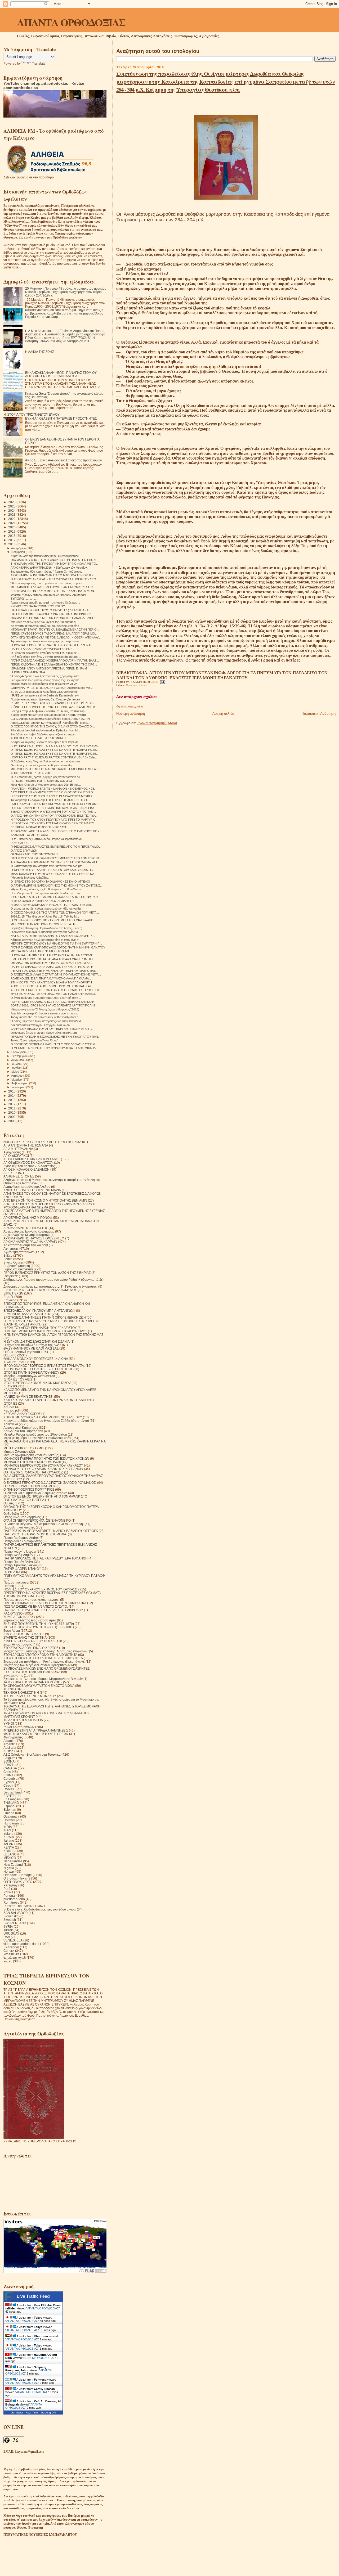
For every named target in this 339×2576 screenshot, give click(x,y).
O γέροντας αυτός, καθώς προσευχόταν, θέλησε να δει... (47, 909)
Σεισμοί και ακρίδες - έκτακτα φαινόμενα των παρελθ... (45, 742)
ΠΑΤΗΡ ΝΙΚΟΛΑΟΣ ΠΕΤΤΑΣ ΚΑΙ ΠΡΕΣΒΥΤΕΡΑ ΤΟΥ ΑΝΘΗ (46, 1558)
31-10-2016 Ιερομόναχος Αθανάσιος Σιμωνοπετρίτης (44, 692)
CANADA (10, 1768)
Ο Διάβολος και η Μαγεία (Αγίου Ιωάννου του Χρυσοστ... (46, 761)
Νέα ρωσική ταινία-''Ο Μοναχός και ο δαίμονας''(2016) (45, 1009)
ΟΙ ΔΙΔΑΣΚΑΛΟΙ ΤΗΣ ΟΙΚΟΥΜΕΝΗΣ (34, 854)
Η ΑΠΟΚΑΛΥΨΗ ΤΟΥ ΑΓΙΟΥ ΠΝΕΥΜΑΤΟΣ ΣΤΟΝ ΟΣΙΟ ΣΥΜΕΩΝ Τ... (56, 804)
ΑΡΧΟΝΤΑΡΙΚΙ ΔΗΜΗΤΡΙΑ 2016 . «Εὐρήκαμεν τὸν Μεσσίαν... (50, 568)
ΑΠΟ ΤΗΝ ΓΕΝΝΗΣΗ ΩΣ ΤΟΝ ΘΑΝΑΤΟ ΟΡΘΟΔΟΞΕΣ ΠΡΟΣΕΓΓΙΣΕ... (57, 990)
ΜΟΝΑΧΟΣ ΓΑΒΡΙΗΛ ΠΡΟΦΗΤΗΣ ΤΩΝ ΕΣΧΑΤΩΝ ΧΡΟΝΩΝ (46, 1458)
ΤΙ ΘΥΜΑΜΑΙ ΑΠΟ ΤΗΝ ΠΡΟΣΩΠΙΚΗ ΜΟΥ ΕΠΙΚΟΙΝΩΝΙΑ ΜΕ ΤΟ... (55, 564)
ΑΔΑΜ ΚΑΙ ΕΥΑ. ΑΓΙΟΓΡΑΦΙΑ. (30, 835)
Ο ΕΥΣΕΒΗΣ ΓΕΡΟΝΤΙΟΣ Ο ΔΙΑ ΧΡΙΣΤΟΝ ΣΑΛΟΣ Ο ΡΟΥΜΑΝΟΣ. (50, 1483)
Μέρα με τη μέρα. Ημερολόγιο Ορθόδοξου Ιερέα (37, 1438)
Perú (7, 1889)
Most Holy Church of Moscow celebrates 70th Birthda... (46, 785)
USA (7, 1937)
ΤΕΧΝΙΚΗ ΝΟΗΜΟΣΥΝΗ (21, 1692)
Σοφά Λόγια (12, 1631)
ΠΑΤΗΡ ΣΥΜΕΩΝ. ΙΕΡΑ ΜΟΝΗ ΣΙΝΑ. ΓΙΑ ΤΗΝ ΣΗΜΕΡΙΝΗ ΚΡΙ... (52, 614)
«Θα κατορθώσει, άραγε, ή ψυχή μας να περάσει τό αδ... (46, 777)
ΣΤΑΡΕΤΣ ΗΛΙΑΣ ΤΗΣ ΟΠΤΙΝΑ (25, 1637)
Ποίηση (9, 1586)
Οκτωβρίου (19, 1052)
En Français (12, 1799)
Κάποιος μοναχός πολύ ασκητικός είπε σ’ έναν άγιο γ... (46, 940)
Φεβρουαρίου (20, 1083)
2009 (12, 1117)
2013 (12, 1100)
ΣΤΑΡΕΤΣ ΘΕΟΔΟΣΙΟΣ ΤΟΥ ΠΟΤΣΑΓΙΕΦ (33, 1641)
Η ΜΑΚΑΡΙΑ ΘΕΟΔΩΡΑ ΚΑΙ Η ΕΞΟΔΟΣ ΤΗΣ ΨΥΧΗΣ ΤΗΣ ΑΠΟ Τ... (54, 905)
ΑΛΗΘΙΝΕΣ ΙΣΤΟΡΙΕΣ (19, 1176)
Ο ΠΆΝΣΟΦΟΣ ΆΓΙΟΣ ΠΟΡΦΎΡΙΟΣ (29, 1489)
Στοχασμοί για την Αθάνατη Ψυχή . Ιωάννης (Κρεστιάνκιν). (44, 1662)
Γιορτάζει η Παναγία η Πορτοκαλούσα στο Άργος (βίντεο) (46, 928)
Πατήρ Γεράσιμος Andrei (21, 1538)
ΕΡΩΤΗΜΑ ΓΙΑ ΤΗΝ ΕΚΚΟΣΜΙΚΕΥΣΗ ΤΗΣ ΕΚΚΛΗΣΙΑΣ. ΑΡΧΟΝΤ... (54, 591)
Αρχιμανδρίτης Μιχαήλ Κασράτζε (27, 1235)
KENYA (9, 1847)
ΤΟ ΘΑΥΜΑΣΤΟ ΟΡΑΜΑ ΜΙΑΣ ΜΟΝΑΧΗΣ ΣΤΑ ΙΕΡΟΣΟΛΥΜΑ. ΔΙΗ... (55, 862)
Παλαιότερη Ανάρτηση (319, 714)
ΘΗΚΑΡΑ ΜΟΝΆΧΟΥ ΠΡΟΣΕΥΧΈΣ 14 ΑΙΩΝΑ (36, 1359)
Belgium (9, 1758)
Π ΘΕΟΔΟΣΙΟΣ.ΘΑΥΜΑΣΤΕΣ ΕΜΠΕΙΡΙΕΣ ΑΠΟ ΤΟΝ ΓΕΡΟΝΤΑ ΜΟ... (56, 847)
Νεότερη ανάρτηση (131, 714)
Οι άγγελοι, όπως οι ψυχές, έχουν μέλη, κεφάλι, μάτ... (45, 1033)
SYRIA (8, 1927)
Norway (9, 1871)
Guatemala (11, 1816)
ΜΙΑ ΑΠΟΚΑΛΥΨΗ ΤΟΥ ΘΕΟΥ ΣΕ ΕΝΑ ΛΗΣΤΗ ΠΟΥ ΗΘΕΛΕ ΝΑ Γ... (54, 874)
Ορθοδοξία (11, 1514)
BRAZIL (9, 1765)
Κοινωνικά (11, 1424)
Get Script (17, 2413)
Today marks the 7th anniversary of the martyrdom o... (46, 1017)
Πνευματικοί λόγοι (137, 685)
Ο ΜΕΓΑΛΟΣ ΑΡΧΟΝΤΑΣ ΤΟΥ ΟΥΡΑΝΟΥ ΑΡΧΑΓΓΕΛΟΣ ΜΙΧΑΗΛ (53, 1048)
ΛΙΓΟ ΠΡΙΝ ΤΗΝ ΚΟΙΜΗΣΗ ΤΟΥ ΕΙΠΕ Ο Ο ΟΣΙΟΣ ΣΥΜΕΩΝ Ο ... (53, 792)
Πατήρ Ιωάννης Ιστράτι (20, 1551)
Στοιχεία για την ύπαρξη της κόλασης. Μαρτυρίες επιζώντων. (46, 1651)
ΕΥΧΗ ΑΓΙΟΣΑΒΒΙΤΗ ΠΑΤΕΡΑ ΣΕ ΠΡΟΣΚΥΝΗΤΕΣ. (61, 418)
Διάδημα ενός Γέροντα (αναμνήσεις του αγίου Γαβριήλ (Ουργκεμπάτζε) (53, 1280)
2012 (12, 1104)
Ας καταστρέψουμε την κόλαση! (26, 1245)
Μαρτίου (17, 1080)
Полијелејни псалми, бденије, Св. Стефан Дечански (45, 699)
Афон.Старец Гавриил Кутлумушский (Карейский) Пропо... (50, 723)
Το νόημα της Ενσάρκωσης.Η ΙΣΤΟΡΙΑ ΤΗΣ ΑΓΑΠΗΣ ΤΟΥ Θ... (51, 800)
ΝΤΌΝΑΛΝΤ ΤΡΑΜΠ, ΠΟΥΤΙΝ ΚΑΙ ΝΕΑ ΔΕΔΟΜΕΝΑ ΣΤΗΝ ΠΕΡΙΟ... (55, 630)
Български (11, 1947)
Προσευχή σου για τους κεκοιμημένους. (31, 1600)
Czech (8, 1785)
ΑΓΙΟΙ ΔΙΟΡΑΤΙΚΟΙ (16, 1156)
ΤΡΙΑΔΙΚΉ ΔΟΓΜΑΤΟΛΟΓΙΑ (23, 1720)
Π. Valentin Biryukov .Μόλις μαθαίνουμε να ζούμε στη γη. (44, 1524)
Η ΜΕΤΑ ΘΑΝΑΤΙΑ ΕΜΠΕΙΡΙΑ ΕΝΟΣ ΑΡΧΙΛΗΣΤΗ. (43, 901)
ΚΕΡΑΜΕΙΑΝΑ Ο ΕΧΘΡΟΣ (22, 1414)
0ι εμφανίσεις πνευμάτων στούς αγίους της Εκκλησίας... (46, 680)
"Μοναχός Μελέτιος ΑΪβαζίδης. (30, 878)
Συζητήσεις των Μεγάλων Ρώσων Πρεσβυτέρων (37, 1665)
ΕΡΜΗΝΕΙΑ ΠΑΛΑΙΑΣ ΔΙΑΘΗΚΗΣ (27, 1314)
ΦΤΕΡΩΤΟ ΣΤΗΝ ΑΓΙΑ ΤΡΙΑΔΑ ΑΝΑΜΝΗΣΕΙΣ (36, 1730)
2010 (12, 1112)
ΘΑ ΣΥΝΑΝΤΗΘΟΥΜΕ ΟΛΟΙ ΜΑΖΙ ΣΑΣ (31, 1348)
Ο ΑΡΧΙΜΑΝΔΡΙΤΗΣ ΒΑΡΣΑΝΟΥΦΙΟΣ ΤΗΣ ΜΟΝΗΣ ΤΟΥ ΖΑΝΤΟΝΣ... (57, 885)
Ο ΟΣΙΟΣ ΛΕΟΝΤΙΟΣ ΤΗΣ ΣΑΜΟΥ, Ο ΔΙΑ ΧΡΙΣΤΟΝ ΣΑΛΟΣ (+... (53, 726)
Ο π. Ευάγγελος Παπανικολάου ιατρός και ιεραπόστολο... (47, 839)
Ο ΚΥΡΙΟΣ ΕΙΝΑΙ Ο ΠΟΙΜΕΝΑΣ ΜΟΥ (30, 1486)
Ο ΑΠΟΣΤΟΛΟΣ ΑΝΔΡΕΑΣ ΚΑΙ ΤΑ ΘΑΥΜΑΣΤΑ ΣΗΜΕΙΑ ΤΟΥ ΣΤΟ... (55, 579)
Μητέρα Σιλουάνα (16, 1452)
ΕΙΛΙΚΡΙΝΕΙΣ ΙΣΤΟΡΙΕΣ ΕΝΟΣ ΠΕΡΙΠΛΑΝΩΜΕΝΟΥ (40, 1290)
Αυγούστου (19, 1060)
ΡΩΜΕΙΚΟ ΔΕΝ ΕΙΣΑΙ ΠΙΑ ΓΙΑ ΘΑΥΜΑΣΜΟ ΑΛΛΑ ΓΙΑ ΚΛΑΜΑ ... (51, 978)
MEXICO (10, 1858)
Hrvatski (9, 1820)
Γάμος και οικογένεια (18, 1269)
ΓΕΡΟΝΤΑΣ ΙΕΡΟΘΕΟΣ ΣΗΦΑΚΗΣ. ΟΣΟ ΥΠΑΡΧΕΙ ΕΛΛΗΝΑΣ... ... (54, 645)
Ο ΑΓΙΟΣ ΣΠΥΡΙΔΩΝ (24, 851)
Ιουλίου (16, 1064)
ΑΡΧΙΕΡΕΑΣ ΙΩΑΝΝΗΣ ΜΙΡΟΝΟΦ (28, 1218)
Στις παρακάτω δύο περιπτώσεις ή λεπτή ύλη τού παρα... (47, 572)
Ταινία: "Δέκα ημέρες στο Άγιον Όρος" (34, 1040)
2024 (12, 511)
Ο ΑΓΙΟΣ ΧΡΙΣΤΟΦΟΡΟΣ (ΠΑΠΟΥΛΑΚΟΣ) (33, 1472)
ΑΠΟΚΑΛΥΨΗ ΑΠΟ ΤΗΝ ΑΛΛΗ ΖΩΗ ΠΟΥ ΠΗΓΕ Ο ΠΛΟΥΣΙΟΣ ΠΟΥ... (56, 831)
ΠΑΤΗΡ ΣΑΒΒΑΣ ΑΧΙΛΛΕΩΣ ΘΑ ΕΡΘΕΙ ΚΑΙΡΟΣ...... (44, 649)
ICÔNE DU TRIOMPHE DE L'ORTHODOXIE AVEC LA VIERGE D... (54, 707)
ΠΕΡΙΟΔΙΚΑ (12, 1572)
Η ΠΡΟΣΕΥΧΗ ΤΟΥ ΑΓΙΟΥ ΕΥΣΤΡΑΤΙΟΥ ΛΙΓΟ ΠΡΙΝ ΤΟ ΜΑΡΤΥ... (53, 823)
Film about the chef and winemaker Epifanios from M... (45, 730)
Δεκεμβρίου (19, 548)
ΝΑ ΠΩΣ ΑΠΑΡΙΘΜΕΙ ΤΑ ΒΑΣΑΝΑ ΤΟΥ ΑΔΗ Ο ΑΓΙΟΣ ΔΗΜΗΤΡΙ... (53, 936)
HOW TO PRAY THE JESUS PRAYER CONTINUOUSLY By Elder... (54, 757)
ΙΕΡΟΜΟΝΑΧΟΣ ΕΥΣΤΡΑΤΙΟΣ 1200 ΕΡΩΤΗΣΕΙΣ (38, 1369)
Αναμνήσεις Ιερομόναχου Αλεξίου (27, 1187)
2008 (12, 1121)
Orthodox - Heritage (18, 1875)
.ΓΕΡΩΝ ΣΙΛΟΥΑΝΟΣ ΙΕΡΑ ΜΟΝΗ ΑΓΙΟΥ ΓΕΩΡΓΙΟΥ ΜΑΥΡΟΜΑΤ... (54, 971)
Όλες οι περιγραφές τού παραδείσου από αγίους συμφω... (48, 583)
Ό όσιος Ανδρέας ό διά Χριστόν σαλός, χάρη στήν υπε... (46, 676)
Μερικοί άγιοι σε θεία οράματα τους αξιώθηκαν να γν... (45, 684)
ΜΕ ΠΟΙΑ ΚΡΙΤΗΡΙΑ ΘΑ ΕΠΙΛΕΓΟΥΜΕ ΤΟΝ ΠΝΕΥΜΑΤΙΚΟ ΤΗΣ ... (54, 587)
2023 (12, 514)
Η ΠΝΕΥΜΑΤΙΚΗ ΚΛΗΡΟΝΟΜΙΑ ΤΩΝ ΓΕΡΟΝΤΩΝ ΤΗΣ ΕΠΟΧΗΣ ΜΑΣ (53, 1335)
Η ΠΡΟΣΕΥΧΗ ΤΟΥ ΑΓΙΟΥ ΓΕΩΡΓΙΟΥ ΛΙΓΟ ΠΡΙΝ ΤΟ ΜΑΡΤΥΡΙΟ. (53, 820)
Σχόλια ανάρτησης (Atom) (157, 723)
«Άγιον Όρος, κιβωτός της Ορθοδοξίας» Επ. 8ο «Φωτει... (47, 889)
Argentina (10, 1744)
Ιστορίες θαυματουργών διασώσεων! (29, 1376)
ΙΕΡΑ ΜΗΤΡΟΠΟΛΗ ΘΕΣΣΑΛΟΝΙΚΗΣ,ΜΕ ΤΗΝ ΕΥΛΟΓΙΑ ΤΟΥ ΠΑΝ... (55, 1037)
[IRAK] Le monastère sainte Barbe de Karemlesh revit (45, 695)
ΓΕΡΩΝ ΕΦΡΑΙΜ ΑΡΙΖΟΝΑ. (28, 672)
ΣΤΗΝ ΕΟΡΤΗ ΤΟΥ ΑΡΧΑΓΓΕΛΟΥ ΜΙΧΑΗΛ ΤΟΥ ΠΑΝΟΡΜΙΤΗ (51, 982)
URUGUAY (11, 1933)
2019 (12, 531)
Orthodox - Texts (15, 1878)
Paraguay (10, 1885)
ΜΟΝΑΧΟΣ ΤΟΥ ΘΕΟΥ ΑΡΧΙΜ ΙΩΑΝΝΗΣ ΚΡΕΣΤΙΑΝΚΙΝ (43, 1469)
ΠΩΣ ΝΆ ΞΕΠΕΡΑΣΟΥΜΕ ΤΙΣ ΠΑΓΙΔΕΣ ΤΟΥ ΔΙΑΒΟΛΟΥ (43, 1610)
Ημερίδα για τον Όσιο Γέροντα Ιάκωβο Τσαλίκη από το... (46, 893)
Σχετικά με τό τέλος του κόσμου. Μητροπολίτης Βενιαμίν (43, 1679)
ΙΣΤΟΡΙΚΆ (10, 1386)
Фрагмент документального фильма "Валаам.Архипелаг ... (50, 595)
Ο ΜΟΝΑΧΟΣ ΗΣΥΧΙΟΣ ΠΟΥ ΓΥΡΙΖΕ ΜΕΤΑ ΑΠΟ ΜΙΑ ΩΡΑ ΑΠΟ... (53, 920)
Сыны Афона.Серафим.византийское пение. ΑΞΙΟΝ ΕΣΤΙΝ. (51, 719)
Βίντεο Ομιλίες (14, 1262)
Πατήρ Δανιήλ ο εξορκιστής (23, 1541)
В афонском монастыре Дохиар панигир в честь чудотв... (49, 715)
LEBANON (11, 1854)
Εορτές (8, 1297)
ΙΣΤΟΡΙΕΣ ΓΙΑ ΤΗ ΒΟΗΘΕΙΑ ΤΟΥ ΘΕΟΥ (31, 1372)
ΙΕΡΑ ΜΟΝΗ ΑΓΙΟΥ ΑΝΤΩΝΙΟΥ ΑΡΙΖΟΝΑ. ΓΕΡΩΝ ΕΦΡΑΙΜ (49, 668)
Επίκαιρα (10, 1300)
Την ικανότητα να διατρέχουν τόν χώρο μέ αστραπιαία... (46, 641)
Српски (9, 1951)
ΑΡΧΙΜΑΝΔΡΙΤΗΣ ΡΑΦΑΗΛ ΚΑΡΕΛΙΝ (30, 1242)
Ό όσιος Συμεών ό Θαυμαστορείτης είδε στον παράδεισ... (47, 1021)
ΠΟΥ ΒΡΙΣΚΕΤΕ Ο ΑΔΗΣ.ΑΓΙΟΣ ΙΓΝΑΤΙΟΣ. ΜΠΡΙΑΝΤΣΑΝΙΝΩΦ (52, 1002)
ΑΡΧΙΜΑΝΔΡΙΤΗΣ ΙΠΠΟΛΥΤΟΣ (26, 1228)
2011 (12, 1108)
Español (9, 1806)
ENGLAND (11, 1803)
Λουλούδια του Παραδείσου (23, 1431)
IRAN (7, 1830)
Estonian (10, 1810)
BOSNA (9, 1761)
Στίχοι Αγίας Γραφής (18, 1644)
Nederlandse (13, 1861)
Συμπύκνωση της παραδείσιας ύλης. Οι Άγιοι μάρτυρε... (46, 556)
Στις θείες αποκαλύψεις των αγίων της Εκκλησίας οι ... (45, 622)
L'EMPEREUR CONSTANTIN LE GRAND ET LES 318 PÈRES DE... (54, 703)
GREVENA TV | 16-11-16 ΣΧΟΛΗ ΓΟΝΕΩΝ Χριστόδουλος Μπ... (52, 688)
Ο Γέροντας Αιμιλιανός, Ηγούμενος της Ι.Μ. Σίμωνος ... (45, 653)
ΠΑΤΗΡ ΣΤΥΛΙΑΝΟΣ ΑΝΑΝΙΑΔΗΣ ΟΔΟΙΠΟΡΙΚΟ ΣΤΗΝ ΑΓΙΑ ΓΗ (52, 967)
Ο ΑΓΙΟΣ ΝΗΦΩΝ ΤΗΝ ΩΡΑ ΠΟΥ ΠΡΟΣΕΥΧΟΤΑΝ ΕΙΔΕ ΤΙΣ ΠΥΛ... (54, 816)
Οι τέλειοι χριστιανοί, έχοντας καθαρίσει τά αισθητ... (43, 765)
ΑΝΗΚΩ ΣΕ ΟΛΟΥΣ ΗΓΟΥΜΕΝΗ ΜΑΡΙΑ (32, 1190)
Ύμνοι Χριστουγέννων (19, 1727)
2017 (12, 540)
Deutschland (13, 1792)
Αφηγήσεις (11, 1249)
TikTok (8, 1930)
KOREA (9, 1851)
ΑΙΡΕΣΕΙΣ (10, 1173)
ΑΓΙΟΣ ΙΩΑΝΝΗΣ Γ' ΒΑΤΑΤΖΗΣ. (31, 773)
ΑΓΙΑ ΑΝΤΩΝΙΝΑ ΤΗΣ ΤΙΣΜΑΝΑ (26, 1145)
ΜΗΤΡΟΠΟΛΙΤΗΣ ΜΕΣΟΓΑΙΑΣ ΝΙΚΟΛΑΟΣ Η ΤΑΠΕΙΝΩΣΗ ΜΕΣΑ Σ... (56, 769)
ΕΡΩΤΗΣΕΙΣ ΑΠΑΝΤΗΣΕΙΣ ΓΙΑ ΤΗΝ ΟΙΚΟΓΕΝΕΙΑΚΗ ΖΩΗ (45, 1317)
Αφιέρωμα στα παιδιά (19, 1252)
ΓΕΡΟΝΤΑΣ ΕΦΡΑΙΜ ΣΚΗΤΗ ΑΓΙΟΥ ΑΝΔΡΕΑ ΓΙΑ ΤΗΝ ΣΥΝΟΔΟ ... (54, 955)
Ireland (8, 1834)
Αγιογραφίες (12, 1152)
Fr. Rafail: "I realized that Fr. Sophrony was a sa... (42, 781)
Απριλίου (17, 1076)
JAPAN (8, 1844)
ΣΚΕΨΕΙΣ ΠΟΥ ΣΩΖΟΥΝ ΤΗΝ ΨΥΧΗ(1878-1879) (39, 1624)
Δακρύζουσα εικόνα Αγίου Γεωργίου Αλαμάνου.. (41, 1025)
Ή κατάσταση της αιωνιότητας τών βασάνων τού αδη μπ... (47, 866)
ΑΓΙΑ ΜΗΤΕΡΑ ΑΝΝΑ (18, 1149)
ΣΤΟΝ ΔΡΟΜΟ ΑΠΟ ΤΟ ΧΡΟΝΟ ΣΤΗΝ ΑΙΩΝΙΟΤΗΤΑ (40, 1655)
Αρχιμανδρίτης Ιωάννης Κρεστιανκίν (29, 1231)
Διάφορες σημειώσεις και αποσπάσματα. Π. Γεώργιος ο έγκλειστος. (50, 1286)
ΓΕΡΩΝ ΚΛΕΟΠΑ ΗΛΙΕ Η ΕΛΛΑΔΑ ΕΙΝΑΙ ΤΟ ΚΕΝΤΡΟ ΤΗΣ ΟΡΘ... (54, 664)
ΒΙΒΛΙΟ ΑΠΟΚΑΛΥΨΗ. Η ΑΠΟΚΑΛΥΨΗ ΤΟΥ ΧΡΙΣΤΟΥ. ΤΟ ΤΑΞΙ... (53, 812)
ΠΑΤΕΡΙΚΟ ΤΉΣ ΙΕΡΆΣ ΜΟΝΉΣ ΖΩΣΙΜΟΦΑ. (35, 1534)
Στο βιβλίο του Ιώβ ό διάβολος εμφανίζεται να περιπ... (44, 734)
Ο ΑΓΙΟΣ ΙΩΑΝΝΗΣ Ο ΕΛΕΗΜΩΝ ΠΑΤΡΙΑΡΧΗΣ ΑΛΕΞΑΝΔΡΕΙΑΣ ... (54, 808)
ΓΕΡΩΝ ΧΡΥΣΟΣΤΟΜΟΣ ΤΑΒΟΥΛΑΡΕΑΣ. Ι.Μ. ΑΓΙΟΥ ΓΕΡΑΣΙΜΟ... (54, 633)
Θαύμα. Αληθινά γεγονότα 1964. (26, 1352)
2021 (12, 523)
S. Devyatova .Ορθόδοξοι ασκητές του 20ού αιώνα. (40, 1909)
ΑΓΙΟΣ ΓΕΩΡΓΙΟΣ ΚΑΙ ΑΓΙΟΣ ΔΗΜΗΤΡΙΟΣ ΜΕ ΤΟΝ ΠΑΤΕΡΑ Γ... (52, 986)
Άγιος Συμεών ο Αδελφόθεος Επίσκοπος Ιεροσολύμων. (64, 460)
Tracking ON (48, 2413)
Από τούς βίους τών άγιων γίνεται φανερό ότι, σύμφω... (46, 657)
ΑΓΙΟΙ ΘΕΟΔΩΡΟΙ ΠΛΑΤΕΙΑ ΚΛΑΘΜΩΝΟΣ (39, 738)
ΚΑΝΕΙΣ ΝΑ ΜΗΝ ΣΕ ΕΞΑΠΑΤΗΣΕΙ (28, 1397)
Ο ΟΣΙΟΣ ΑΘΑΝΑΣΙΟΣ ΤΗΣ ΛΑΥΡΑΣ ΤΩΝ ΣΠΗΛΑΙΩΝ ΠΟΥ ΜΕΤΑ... (55, 912)
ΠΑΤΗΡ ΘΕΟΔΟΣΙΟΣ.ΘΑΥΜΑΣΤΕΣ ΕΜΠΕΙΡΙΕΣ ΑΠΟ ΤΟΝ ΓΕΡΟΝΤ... (56, 858)
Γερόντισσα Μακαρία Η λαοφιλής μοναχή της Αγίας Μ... (45, 932)
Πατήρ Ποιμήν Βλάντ (18, 1562)
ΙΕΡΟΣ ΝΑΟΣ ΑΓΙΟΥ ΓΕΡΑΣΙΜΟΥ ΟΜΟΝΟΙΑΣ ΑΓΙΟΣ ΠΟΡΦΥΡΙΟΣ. (55, 897)
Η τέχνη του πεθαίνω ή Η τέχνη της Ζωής (32, 1345)
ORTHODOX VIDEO (18, 1882)
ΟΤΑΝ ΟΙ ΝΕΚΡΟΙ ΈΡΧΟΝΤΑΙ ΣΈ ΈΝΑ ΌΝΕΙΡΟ (37, 1520)
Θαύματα (10, 1355)
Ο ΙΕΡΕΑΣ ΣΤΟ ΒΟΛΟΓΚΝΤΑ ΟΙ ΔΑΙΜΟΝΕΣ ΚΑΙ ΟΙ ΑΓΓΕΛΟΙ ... (52, 882)
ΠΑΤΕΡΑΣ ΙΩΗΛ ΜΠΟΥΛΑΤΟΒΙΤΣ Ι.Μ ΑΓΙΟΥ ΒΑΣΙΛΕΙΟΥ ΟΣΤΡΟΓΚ (51, 1531)
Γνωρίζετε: (11, 1276)
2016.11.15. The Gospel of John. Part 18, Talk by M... (45, 916)
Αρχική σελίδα (223, 714)
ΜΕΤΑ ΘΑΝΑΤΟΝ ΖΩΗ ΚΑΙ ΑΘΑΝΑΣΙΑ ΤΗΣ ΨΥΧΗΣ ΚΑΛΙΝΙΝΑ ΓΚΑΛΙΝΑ (55, 1441)
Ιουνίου (16, 1068)
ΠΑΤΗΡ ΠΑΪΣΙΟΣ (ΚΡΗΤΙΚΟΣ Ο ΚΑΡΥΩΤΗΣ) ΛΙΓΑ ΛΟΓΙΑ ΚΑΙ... (51, 610)
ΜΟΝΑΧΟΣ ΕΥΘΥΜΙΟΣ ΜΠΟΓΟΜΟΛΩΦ (32, 1462)
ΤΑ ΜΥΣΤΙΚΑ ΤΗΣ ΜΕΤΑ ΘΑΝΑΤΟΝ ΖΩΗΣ (33, 1682)
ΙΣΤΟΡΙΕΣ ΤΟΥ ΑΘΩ (18, 1379)
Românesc (11, 1902)
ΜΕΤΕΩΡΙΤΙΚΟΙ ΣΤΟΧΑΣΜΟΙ (24, 1448)
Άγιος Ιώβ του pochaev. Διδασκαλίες (29, 1166)
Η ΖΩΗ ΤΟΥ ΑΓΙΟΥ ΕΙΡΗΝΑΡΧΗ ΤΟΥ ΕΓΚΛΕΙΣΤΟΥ (40, 1328)
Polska (8, 1892)
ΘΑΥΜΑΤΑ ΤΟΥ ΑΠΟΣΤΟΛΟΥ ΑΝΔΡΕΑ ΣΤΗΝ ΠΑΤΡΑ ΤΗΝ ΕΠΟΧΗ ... (56, 560)
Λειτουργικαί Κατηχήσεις (21, 1428)
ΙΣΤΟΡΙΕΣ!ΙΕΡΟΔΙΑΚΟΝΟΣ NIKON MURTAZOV (37, 1383)
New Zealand (13, 1865)
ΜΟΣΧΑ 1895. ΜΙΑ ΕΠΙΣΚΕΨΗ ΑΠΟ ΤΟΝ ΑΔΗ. (41, 951)
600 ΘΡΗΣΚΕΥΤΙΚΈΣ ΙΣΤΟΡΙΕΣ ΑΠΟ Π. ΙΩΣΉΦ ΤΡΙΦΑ (42, 1142)
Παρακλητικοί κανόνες (19, 1527)
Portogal (10, 1896)
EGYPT (9, 1796)
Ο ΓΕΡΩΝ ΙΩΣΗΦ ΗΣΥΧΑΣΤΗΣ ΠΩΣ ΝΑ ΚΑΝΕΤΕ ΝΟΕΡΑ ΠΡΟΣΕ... (55, 750)
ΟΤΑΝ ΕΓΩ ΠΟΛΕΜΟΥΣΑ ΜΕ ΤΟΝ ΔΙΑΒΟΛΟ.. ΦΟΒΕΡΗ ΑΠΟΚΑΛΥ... (56, 637)
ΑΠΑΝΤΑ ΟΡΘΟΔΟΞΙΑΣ (71, 22)
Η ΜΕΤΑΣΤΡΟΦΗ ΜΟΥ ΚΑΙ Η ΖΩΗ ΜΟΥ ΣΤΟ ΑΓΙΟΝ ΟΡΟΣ (45, 1331)
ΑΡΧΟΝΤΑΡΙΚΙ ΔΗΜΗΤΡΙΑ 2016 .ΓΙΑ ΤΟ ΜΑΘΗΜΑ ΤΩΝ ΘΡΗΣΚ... (53, 575)
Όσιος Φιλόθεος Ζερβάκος (22, 1517)
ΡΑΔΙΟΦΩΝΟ (13, 1613)
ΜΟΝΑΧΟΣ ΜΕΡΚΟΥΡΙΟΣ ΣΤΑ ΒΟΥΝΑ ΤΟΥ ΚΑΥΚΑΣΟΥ (43, 1465)
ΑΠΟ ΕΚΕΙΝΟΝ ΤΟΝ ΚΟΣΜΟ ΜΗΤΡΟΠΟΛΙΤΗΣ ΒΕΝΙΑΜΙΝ (45, 1200)
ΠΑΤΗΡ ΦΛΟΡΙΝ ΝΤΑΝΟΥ (22, 1569)
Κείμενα (9, 1407)
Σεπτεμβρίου (20, 1056)
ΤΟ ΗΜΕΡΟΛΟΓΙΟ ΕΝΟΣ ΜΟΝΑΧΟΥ (30, 1696)
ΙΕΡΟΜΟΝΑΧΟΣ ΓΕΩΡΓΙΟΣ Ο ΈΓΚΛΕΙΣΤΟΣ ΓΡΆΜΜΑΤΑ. (44, 1366)
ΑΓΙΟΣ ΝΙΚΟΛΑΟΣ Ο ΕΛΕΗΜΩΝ (26, 1169)
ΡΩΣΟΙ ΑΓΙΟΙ (19, 843)
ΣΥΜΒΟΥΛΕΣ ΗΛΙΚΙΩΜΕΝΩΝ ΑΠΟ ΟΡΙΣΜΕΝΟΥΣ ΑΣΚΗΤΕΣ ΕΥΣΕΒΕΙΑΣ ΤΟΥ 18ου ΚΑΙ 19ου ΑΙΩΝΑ (46, 1670)
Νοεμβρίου (19, 552)
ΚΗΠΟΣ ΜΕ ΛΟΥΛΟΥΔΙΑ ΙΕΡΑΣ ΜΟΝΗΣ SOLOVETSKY (43, 1417)
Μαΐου (16, 1072)
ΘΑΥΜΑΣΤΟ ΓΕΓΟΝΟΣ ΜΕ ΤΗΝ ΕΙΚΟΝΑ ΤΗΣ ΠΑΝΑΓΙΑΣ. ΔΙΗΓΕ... (54, 618)
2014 (12, 1096)
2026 (12, 502)
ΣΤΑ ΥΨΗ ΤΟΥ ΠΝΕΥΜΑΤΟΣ (24, 1634)
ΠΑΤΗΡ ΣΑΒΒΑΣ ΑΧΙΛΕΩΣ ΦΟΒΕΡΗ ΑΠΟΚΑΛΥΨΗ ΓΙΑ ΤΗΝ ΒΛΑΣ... (55, 660)
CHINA (8, 1775)
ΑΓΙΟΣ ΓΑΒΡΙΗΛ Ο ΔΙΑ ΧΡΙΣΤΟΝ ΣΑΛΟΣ (32, 1159)
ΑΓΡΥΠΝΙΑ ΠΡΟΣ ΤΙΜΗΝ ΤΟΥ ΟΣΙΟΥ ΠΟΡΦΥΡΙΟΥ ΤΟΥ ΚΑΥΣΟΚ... (55, 746)
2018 (12, 536)
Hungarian (11, 1823)
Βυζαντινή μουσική (17, 1266)
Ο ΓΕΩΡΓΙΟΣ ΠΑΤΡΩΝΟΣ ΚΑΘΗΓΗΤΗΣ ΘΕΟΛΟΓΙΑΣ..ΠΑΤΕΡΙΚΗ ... (55, 1044)
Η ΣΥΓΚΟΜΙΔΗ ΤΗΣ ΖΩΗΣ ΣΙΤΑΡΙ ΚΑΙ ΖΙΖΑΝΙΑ (37, 1341)
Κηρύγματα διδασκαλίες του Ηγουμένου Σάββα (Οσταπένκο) (46, 1421)
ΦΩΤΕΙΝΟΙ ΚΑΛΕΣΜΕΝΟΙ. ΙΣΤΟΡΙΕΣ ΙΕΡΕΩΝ (36, 1734)
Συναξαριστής (13, 1675)
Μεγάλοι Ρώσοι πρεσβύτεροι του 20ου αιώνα (35, 1434)
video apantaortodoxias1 (21, 1944)
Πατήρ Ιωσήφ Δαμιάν (18, 1555)
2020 (12, 527)
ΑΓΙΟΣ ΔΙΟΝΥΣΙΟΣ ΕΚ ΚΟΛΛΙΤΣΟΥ (28, 1163)
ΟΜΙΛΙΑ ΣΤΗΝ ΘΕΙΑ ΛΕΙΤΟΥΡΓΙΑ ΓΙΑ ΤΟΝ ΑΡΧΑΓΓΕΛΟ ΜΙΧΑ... (52, 963)
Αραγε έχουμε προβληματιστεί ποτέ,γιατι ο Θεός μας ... (45, 603)
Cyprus (9, 1782)
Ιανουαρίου (19, 1087)
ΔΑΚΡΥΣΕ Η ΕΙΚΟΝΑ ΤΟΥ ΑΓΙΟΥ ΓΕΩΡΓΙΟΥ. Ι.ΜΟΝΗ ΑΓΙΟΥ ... (52, 1029)
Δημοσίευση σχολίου (130, 706)
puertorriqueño (14, 1899)
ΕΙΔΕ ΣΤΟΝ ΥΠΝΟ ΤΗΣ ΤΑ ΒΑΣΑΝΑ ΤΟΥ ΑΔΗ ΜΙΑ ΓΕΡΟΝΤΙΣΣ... (53, 959)
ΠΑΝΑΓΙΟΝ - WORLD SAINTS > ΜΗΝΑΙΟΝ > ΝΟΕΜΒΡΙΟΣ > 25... (53, 789)
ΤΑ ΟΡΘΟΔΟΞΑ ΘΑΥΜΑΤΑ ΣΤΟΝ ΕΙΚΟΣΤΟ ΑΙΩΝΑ (39, 1686)
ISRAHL (9, 1837)
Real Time (32, 2413)
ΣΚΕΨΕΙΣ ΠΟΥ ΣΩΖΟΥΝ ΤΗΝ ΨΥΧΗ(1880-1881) (39, 1627)
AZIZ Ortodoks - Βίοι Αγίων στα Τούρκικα (32, 1754)
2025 (12, 506)
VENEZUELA (13, 1940)
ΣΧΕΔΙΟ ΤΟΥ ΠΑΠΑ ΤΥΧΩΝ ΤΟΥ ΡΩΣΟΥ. (38, 606)
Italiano (9, 1840)
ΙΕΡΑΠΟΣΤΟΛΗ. (15, 1362)
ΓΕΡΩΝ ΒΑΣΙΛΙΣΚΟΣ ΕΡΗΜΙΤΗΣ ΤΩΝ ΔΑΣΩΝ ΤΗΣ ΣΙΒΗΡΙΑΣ (47, 1273)
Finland (9, 1813)
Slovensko (11, 1916)
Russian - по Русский (19, 1906)
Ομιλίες (9, 1503)
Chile (7, 1772)
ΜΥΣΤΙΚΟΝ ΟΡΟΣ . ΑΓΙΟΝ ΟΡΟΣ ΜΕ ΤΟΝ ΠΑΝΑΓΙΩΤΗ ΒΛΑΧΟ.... (54, 994)
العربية (8, 1961)
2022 (12, 519)
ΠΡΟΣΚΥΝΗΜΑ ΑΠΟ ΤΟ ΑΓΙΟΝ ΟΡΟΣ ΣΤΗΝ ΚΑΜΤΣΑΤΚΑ (45, 1603)
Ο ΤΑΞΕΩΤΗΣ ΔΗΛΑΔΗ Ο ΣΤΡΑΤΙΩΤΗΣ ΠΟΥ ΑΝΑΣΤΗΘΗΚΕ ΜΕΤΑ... (56, 974)
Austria (8, 1751)
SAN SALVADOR (16, 1913)
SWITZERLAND (15, 1923)
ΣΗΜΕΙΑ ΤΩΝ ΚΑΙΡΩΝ (19, 1617)
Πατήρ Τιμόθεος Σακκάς (21, 1565)
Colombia (10, 1779)
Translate (39, 64)
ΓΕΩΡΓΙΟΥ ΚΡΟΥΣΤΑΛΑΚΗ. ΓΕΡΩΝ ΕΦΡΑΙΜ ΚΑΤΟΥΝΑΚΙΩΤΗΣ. (53, 870)
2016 (12, 544)
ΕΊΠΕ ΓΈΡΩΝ (13, 1293)
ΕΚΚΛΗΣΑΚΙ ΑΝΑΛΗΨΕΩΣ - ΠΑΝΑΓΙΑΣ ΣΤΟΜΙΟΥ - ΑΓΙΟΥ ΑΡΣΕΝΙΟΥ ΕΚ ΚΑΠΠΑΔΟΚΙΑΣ (62, 374)
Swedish (10, 1920)
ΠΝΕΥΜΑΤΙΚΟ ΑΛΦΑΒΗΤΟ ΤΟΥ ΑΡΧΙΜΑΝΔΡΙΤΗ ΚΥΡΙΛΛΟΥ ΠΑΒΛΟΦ (54, 1575)
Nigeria (9, 1868)
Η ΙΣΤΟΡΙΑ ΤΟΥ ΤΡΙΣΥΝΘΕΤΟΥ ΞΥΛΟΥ (32, 414)
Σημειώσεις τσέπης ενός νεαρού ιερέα (30, 1620)
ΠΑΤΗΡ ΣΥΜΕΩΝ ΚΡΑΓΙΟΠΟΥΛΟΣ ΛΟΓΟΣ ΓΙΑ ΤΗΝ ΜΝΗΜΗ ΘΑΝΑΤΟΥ (58, 947)
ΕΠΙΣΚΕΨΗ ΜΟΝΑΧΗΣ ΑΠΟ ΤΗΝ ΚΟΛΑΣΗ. (39, 827)
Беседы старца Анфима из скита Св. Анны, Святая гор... (49, 711)
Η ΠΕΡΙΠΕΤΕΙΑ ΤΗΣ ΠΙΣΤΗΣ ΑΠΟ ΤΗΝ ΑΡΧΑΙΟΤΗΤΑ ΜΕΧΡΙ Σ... (53, 796)
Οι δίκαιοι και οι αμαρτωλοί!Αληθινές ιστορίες (35, 1493)
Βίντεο (8, 1259)
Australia (10, 1748)
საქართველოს (15, 1957)
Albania (9, 1741)
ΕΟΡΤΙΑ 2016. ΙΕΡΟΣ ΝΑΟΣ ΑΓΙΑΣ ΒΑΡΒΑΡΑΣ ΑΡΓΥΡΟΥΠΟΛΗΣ (53, 1005)
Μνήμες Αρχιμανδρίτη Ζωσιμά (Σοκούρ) (31, 1455)
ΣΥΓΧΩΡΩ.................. (24, 599)
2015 (12, 1091)
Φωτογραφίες (13, 1737)
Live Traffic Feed (33, 2296)
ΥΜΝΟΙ (9, 1723)
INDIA (8, 1827)
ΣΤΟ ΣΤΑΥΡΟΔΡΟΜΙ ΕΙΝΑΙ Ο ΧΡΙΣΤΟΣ (31, 1648)
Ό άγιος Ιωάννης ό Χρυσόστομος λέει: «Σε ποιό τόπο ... (46, 998)
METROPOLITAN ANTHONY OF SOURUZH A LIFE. (44, 924)
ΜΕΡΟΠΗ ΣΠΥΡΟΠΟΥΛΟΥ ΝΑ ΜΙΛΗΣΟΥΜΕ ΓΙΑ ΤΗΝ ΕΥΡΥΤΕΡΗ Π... (56, 943)
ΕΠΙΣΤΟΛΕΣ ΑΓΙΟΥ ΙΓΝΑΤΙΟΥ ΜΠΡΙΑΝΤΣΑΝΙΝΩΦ (39, 1311)
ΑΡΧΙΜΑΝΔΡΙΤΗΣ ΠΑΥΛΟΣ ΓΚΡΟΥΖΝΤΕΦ (34, 1238)
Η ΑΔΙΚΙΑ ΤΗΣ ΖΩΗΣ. (40, 352)
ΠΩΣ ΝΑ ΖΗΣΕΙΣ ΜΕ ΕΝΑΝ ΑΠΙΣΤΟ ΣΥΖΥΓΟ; (36, 1606)
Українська (11, 1954)
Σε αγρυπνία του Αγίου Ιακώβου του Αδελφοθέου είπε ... (46, 626)
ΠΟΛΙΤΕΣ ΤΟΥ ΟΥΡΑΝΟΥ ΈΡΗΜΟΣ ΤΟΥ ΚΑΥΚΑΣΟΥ (41, 1589)
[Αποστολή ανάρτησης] (162, 682)
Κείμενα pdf (12, 1410)
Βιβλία (8, 1255)
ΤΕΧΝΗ (9, 1689)
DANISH (10, 1789)
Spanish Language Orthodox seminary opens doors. (44, 1013)
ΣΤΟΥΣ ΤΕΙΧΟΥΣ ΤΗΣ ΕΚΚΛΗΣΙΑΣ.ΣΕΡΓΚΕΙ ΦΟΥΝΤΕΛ (43, 1658)
